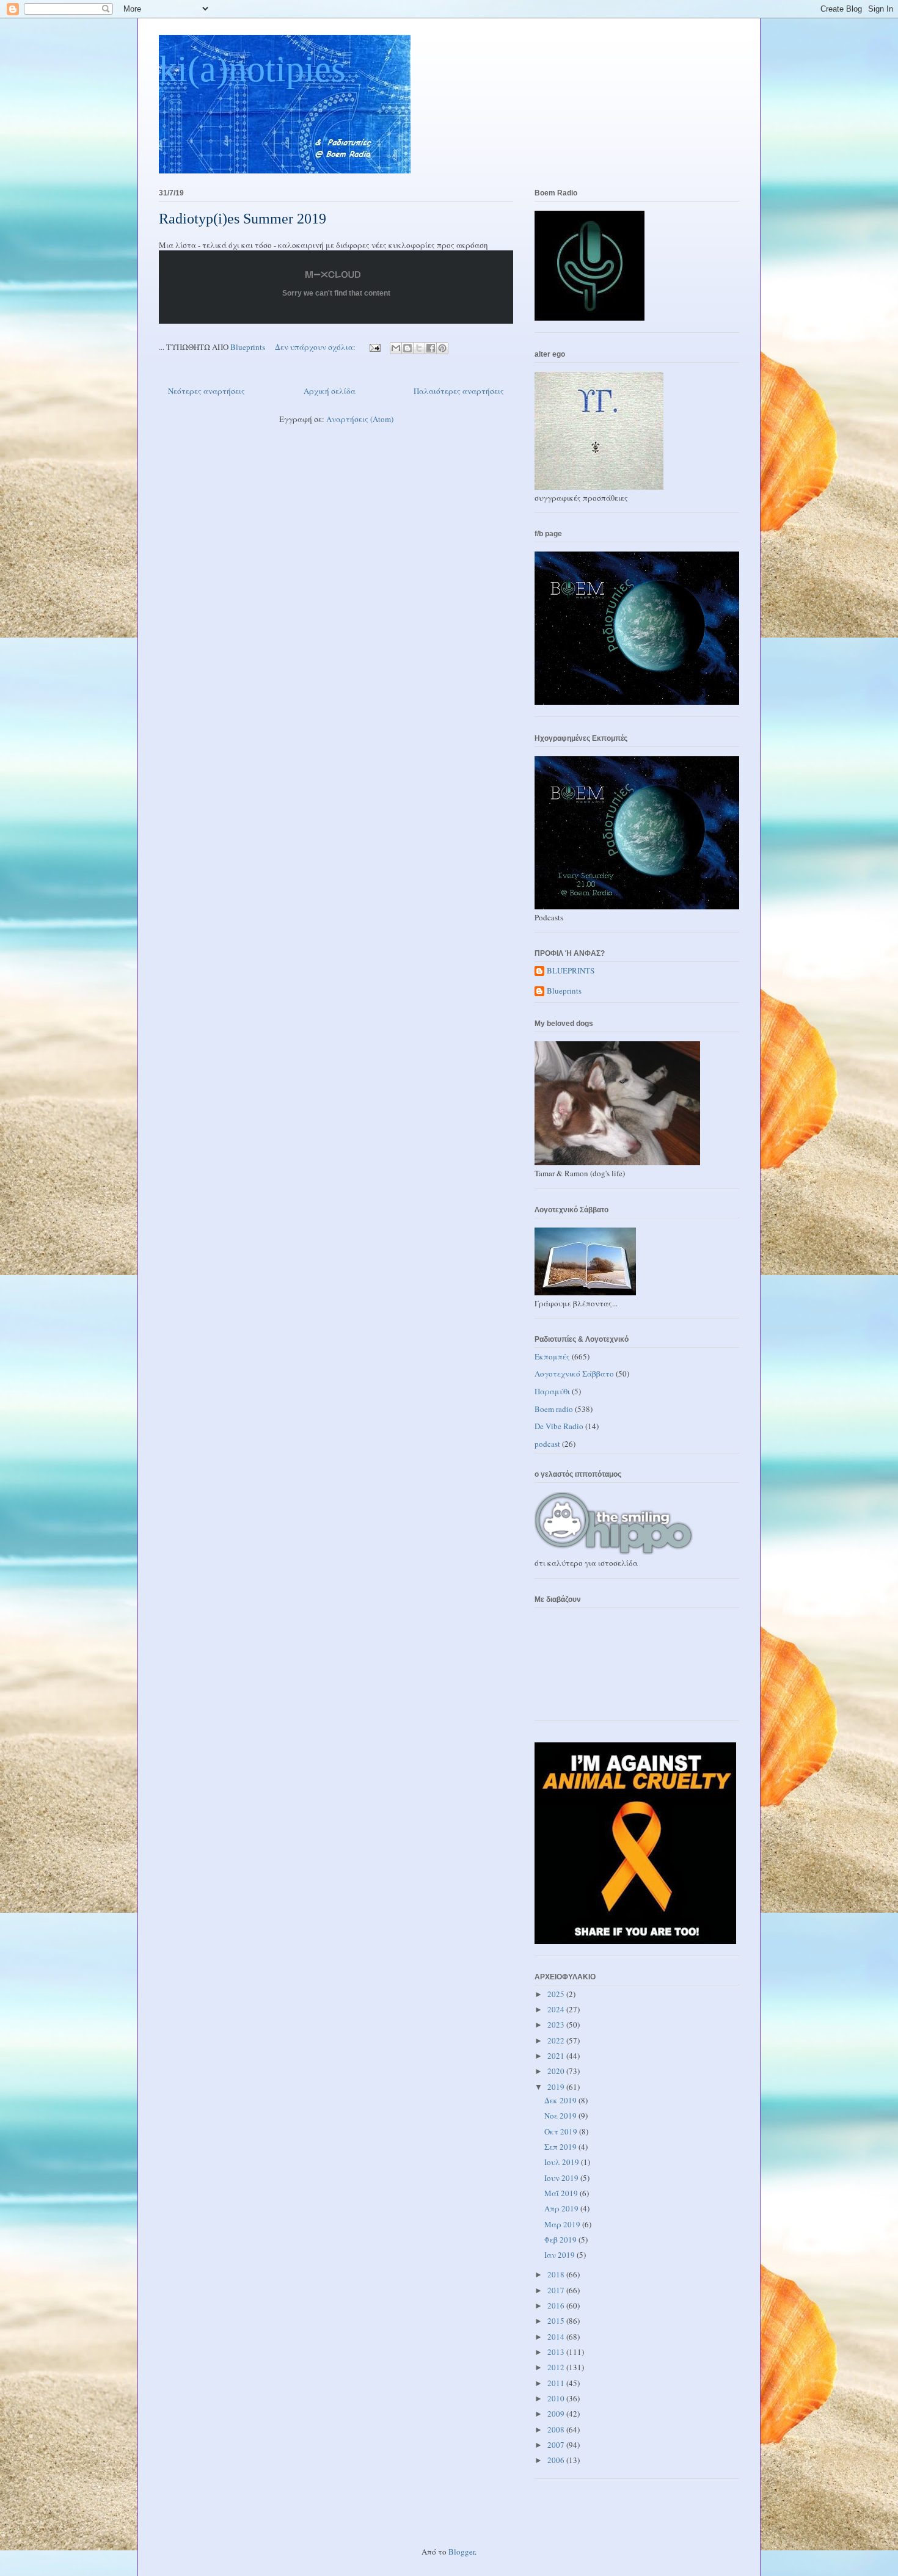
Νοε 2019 (561, 2116)
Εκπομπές (552, 1356)
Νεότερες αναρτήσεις (206, 391)
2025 (557, 1994)
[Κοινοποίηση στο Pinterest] (442, 348)
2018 (557, 2274)
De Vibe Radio (559, 1426)
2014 (557, 2337)
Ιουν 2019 (562, 2178)
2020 (557, 2071)
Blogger (462, 2552)
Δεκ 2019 (561, 2100)
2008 (557, 2429)
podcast (547, 1444)
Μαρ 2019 (563, 2224)
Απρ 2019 (562, 2208)
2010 (557, 2398)
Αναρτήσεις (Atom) (360, 419)
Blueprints (564, 991)
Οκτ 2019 (562, 2131)
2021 (557, 2056)
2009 (557, 2414)
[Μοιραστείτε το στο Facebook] (431, 348)
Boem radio (554, 1409)
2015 (557, 2321)
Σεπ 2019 (561, 2147)
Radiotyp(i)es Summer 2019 (243, 219)
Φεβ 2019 (561, 2239)
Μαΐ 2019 (562, 2193)
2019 (557, 2087)
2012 (557, 2367)
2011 (557, 2383)
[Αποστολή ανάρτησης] (374, 347)
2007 (557, 2445)
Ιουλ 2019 (563, 2162)
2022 (557, 2040)
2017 (557, 2290)
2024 (557, 2009)
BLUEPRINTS (571, 971)
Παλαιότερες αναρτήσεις (459, 391)
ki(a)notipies (252, 69)
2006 (557, 2460)
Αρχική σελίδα (330, 391)
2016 (557, 2305)
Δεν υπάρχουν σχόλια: (316, 347)
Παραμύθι (552, 1391)
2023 (557, 2025)
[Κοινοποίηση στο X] (419, 348)
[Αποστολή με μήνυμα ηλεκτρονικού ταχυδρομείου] (396, 348)
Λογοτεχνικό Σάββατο (574, 1374)
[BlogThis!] (407, 348)
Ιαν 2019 (560, 2255)
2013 (557, 2352)
